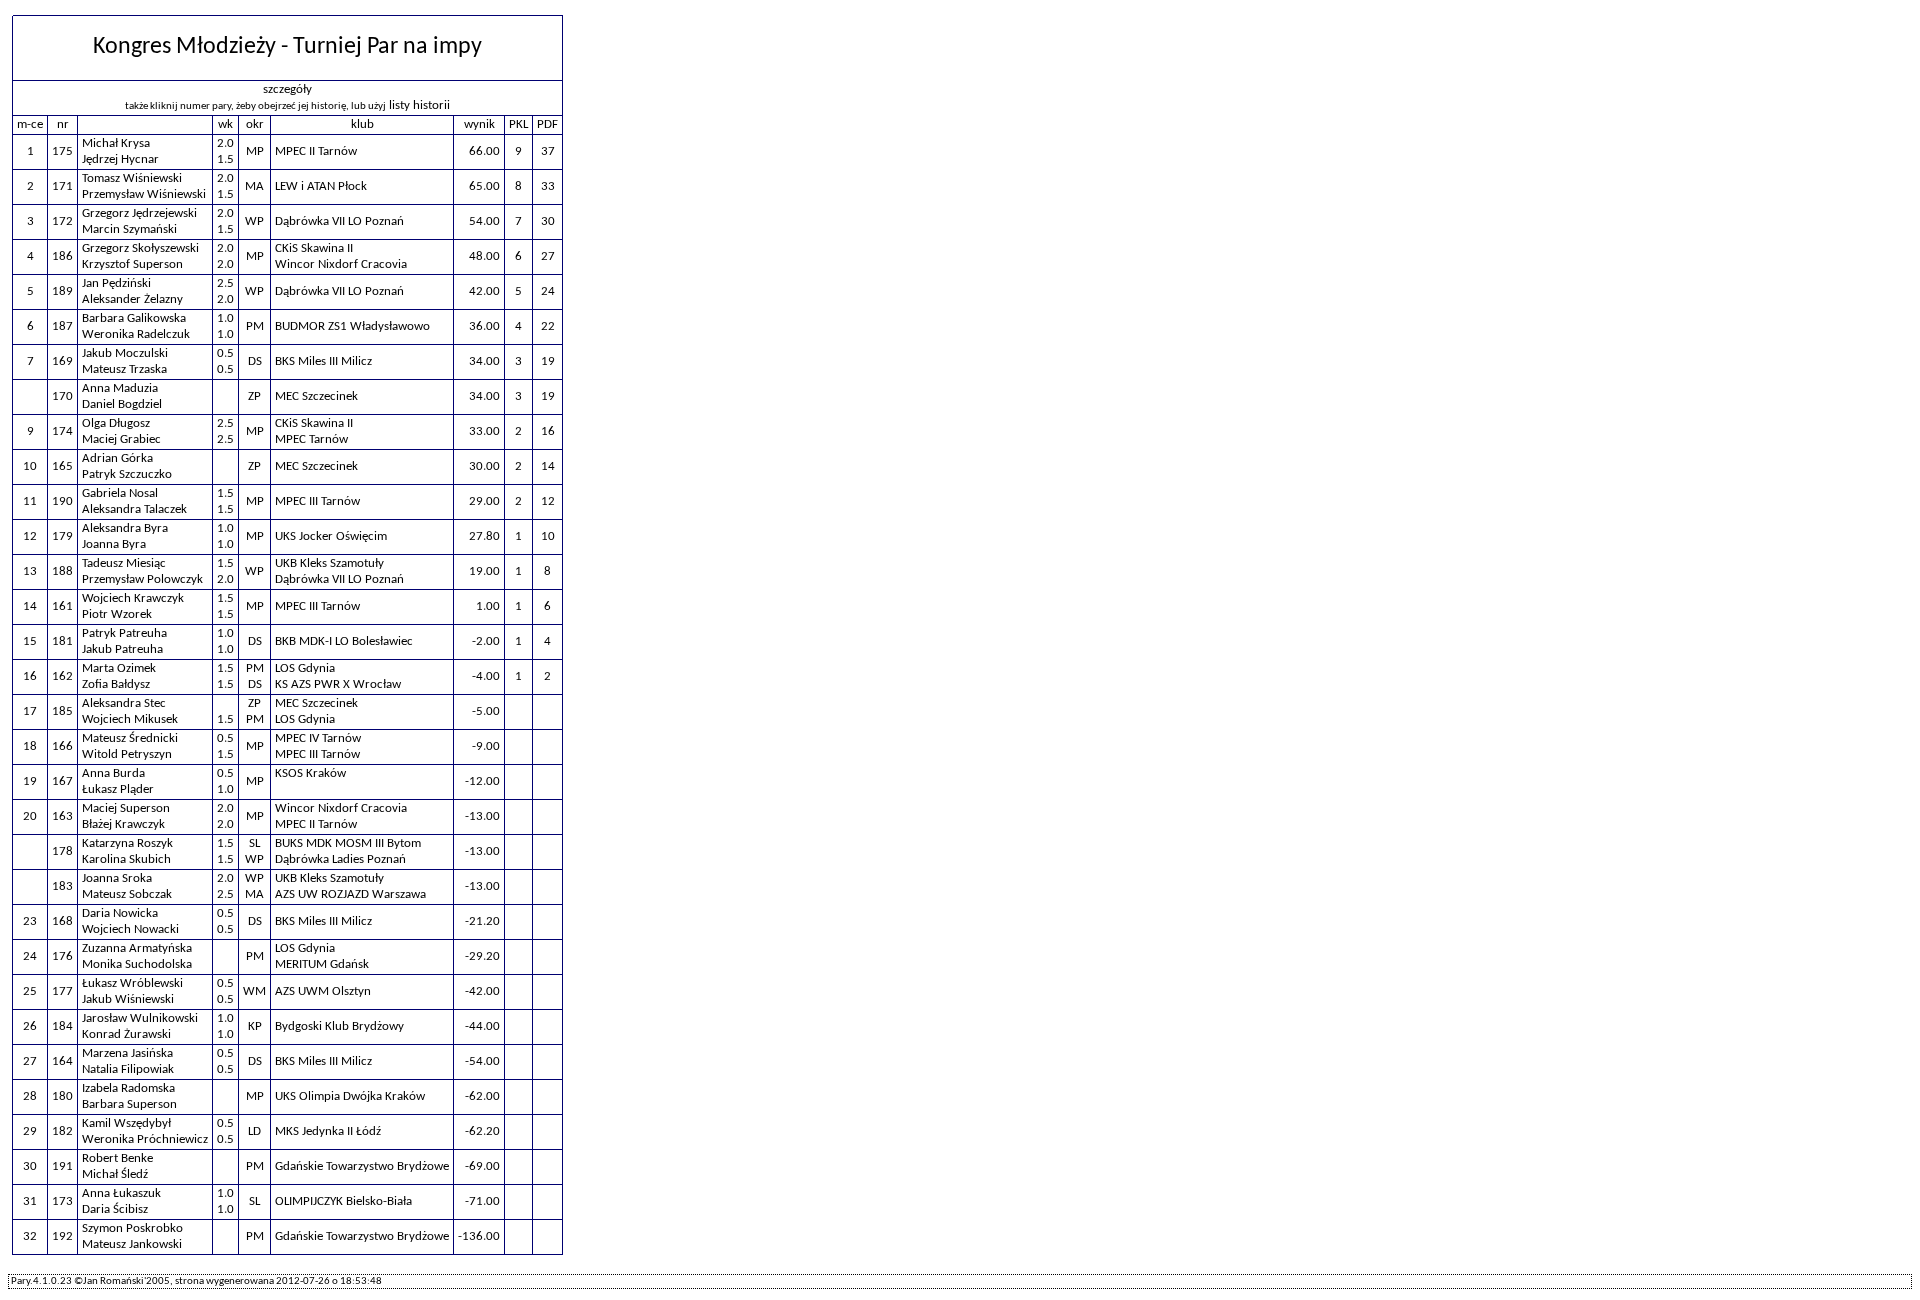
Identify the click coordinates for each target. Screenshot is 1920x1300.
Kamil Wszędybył (126, 1123)
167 (62, 781)
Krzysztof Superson (132, 264)
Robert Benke (117, 1158)
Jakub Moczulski (125, 353)
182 (62, 1131)
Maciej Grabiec (121, 439)
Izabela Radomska (128, 1088)
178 (62, 851)
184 (62, 1026)
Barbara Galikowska (134, 318)
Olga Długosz (116, 423)
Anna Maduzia (120, 388)
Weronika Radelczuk (136, 334)
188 (62, 571)
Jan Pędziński (116, 283)
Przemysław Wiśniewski (144, 194)
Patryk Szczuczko (127, 474)
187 (62, 326)
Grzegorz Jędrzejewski (139, 213)
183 (62, 886)
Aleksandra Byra (125, 528)
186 (62, 256)
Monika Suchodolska (137, 964)
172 (62, 221)
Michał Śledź (115, 1174)
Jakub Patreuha (122, 649)
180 (62, 1096)
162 (62, 676)
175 (62, 151)
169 (62, 361)
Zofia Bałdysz (116, 684)
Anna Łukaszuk (121, 1193)
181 (62, 641)
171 (62, 186)
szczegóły (287, 89)
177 (62, 991)
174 (62, 431)
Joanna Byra (114, 544)
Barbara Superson (129, 1104)
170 (62, 396)
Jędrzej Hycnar (120, 159)
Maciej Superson (126, 808)
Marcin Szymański (129, 229)
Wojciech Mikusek (130, 719)
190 (62, 501)
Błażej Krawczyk (123, 824)
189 (62, 291)
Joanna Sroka (117, 878)
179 (62, 536)
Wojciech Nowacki (130, 929)
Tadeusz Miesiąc (124, 563)
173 (62, 1201)
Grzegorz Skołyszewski (140, 248)
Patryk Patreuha (124, 633)
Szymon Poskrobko (132, 1228)
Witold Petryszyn (127, 754)
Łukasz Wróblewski (132, 983)
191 (62, 1166)
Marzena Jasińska (127, 1053)
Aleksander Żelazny (132, 299)
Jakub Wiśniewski (128, 999)
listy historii (419, 105)
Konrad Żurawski (126, 1034)
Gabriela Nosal (120, 493)
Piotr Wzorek (117, 614)
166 (62, 746)
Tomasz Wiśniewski (132, 178)
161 (62, 606)
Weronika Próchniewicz (145, 1139)
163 (62, 816)
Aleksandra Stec (124, 703)
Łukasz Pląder (118, 789)
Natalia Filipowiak (128, 1069)
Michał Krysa (116, 143)
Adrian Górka (117, 458)
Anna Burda (113, 773)
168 (62, 921)
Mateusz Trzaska (124, 369)
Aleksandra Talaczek (134, 509)
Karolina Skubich (126, 859)
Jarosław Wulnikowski (140, 1018)
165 (62, 466)
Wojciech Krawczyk (133, 598)
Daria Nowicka (120, 913)
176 (62, 956)
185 (62, 711)
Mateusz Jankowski (132, 1244)
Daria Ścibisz (115, 1209)
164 (62, 1061)
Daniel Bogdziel (122, 404)
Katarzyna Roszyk (127, 843)
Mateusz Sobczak (127, 894)
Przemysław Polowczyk (142, 579)
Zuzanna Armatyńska (137, 948)
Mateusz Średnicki (130, 738)
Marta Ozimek (119, 668)
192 (62, 1236)
